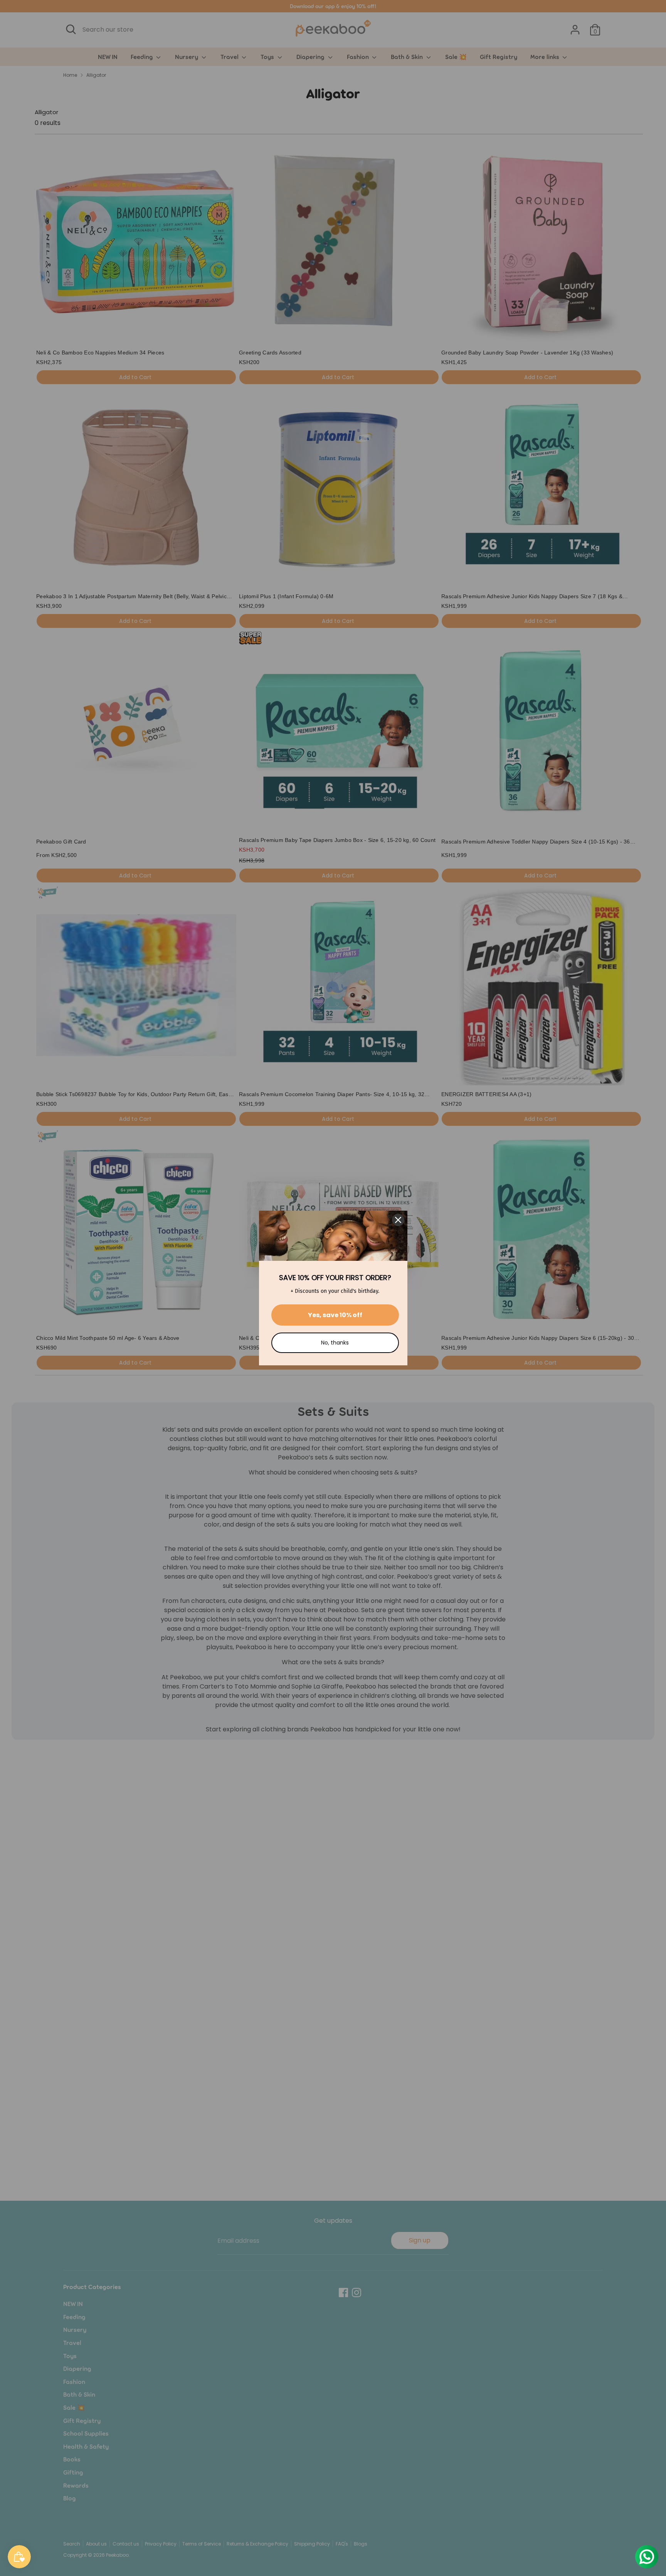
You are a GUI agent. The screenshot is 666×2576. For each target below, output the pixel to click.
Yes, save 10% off (335, 1315)
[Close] (398, 1220)
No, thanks (335, 1343)
